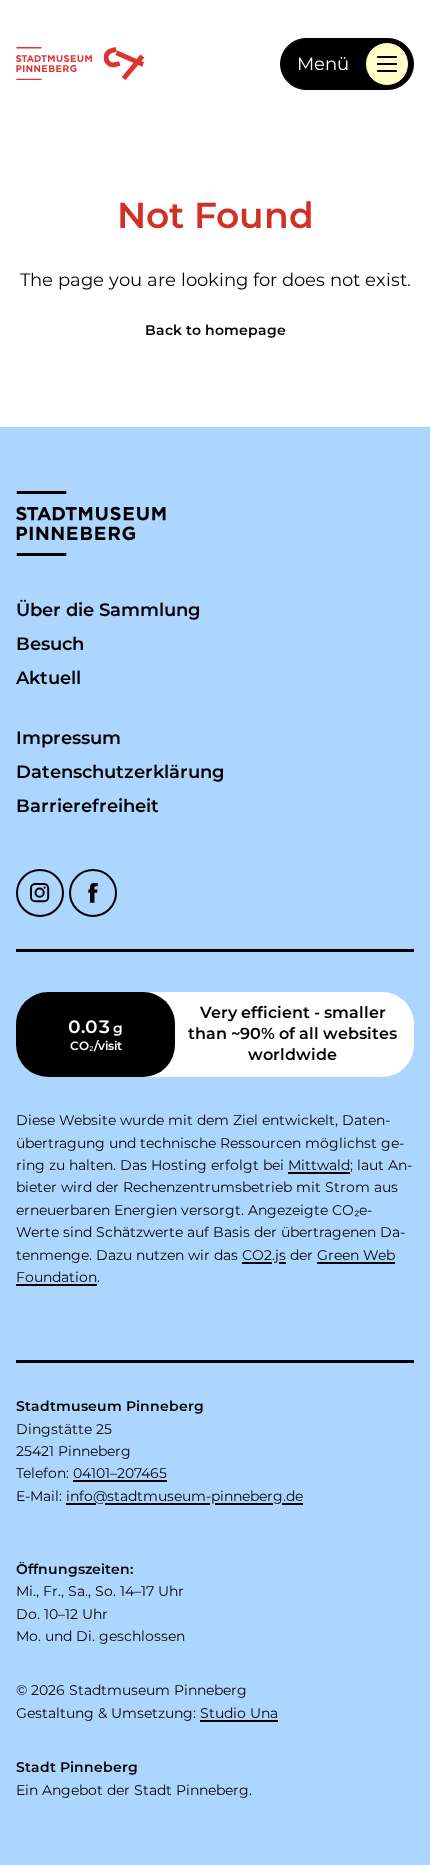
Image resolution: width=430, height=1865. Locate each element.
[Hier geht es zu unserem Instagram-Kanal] (40, 893)
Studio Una (239, 1713)
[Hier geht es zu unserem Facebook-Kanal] (93, 893)
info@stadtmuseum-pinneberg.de (184, 1496)
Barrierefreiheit (87, 806)
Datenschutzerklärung (120, 772)
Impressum (68, 738)
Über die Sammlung (108, 610)
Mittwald (319, 1165)
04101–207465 (120, 1473)
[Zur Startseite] (91, 523)
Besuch (50, 644)
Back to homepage (215, 330)
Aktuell (48, 678)
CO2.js (264, 1255)
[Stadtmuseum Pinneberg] (80, 63)
